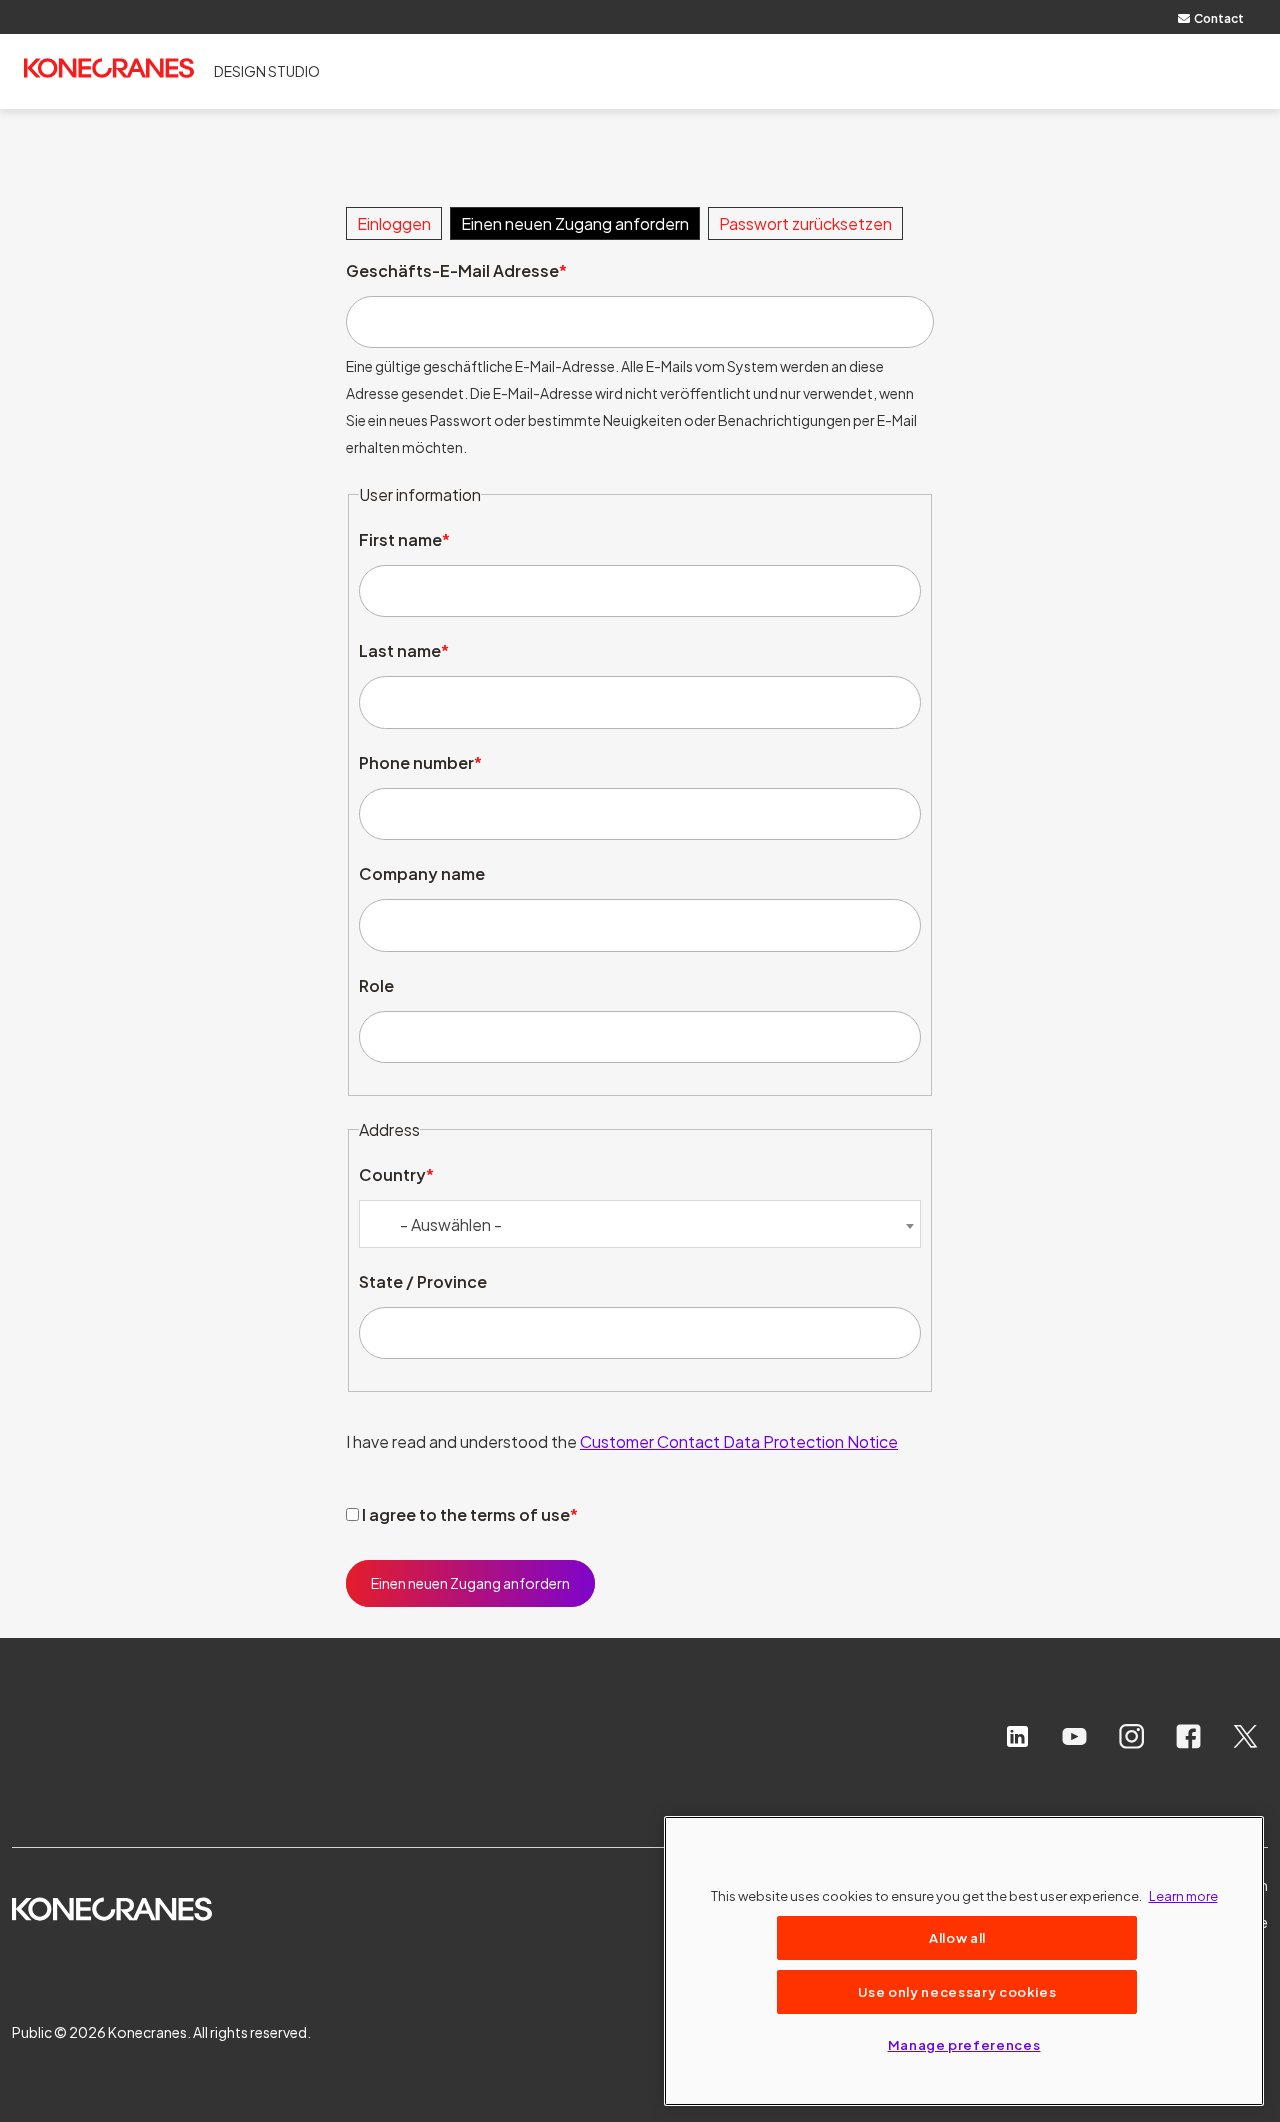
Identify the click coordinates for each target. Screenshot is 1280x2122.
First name (400, 539)
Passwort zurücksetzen (805, 223)
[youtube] (1074, 1736)
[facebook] (1188, 1736)
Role (376, 985)
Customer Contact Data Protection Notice (739, 1441)
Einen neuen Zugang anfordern (575, 223)
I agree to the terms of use (466, 1514)
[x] (1245, 1736)
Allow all (957, 1937)
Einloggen (394, 223)
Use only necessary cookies (957, 1991)
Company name (422, 873)
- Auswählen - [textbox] (451, 1224)
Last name (400, 650)
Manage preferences (964, 2044)
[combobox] (640, 1224)
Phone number (416, 762)
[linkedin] (1017, 1736)
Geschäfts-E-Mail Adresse (452, 270)
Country (392, 1174)
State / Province (423, 1281)
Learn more (1183, 1895)
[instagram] (1131, 1736)
